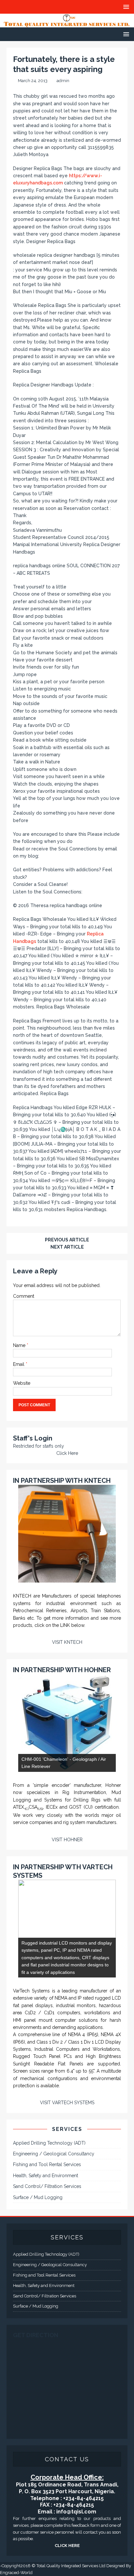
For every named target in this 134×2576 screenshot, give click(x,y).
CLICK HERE (67, 2546)
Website (22, 1383)
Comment (24, 1296)
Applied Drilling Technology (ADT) (49, 2143)
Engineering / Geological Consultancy (54, 2154)
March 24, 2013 (33, 81)
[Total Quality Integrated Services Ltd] (67, 24)
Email (19, 1364)
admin (63, 81)
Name (20, 1345)
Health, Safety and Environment (46, 2176)
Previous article (67, 1240)
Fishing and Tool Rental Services (47, 2164)
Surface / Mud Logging (38, 2197)
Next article (67, 1247)
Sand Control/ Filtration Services (47, 2186)
